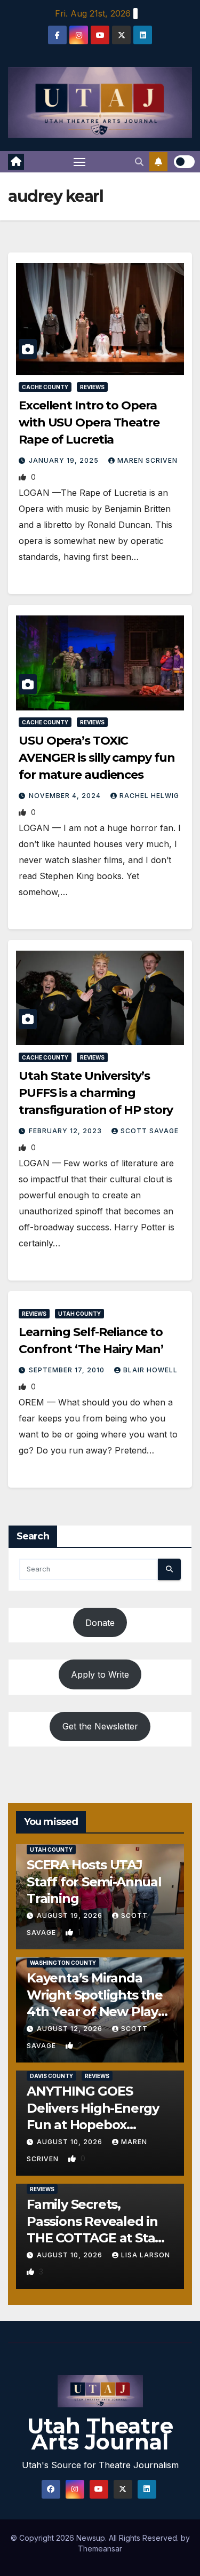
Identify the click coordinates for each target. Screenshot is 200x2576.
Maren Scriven (147, 460)
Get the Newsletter (100, 1726)
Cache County (45, 387)
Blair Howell (150, 1370)
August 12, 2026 (71, 2029)
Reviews (92, 387)
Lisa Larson (146, 2255)
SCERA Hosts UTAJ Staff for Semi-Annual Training (94, 1881)
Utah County (79, 1314)
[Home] (16, 162)
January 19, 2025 (65, 460)
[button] (139, 162)
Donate (100, 1623)
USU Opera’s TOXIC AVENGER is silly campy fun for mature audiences (97, 758)
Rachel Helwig (149, 796)
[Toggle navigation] (79, 162)
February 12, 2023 (66, 1131)
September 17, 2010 (68, 1370)
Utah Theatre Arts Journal (100, 2434)
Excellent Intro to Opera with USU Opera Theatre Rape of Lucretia (89, 422)
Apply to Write (100, 1674)
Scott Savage (150, 1131)
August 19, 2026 (71, 1915)
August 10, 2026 (71, 2142)
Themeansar (100, 2549)
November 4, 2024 (66, 796)
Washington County (63, 1963)
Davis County (51, 2076)
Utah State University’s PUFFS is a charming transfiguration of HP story (96, 1093)
